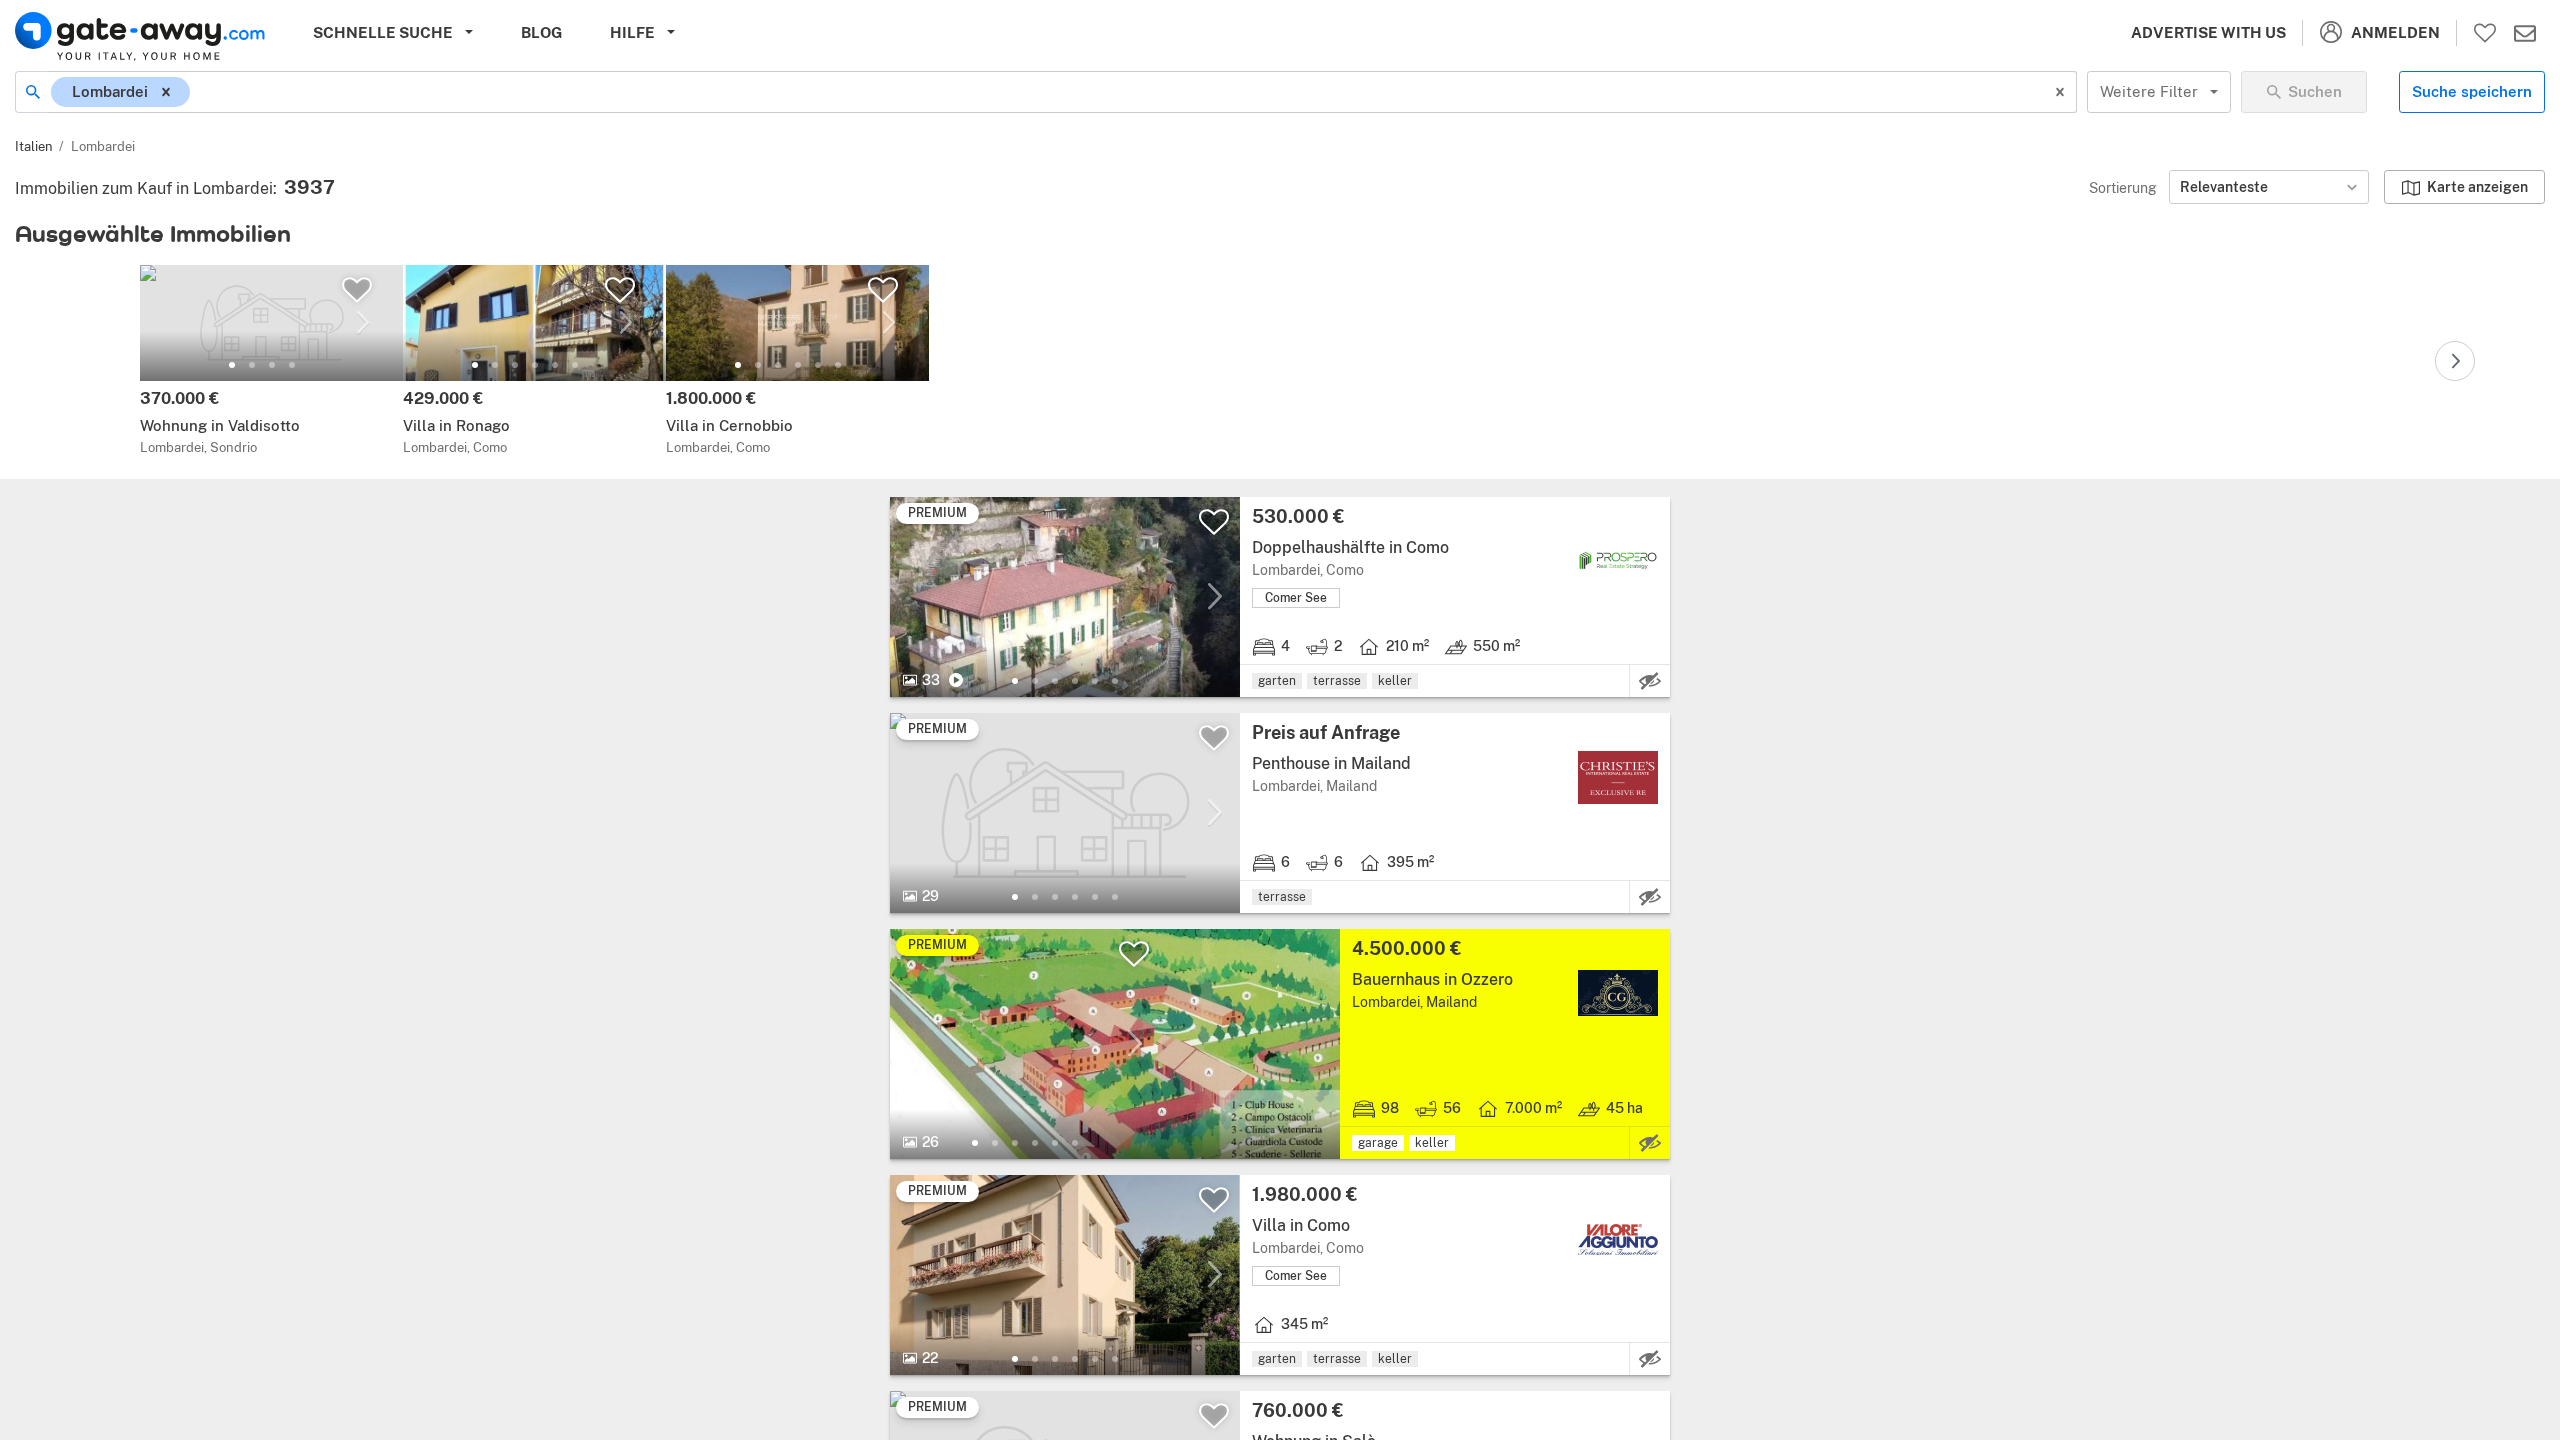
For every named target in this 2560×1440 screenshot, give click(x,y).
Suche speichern (2472, 91)
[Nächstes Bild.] (363, 323)
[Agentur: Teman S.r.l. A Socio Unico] (1618, 1239)
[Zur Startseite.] (140, 36)
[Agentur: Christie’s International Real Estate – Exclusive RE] (1618, 777)
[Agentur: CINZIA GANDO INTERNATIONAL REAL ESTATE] (1618, 993)
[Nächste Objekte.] (2455, 361)
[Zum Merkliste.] (2485, 33)
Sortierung (2123, 187)
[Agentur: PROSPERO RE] (1618, 561)
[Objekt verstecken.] (1650, 681)
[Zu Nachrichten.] (2525, 33)
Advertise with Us (2208, 32)
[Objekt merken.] (357, 290)
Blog (541, 32)
